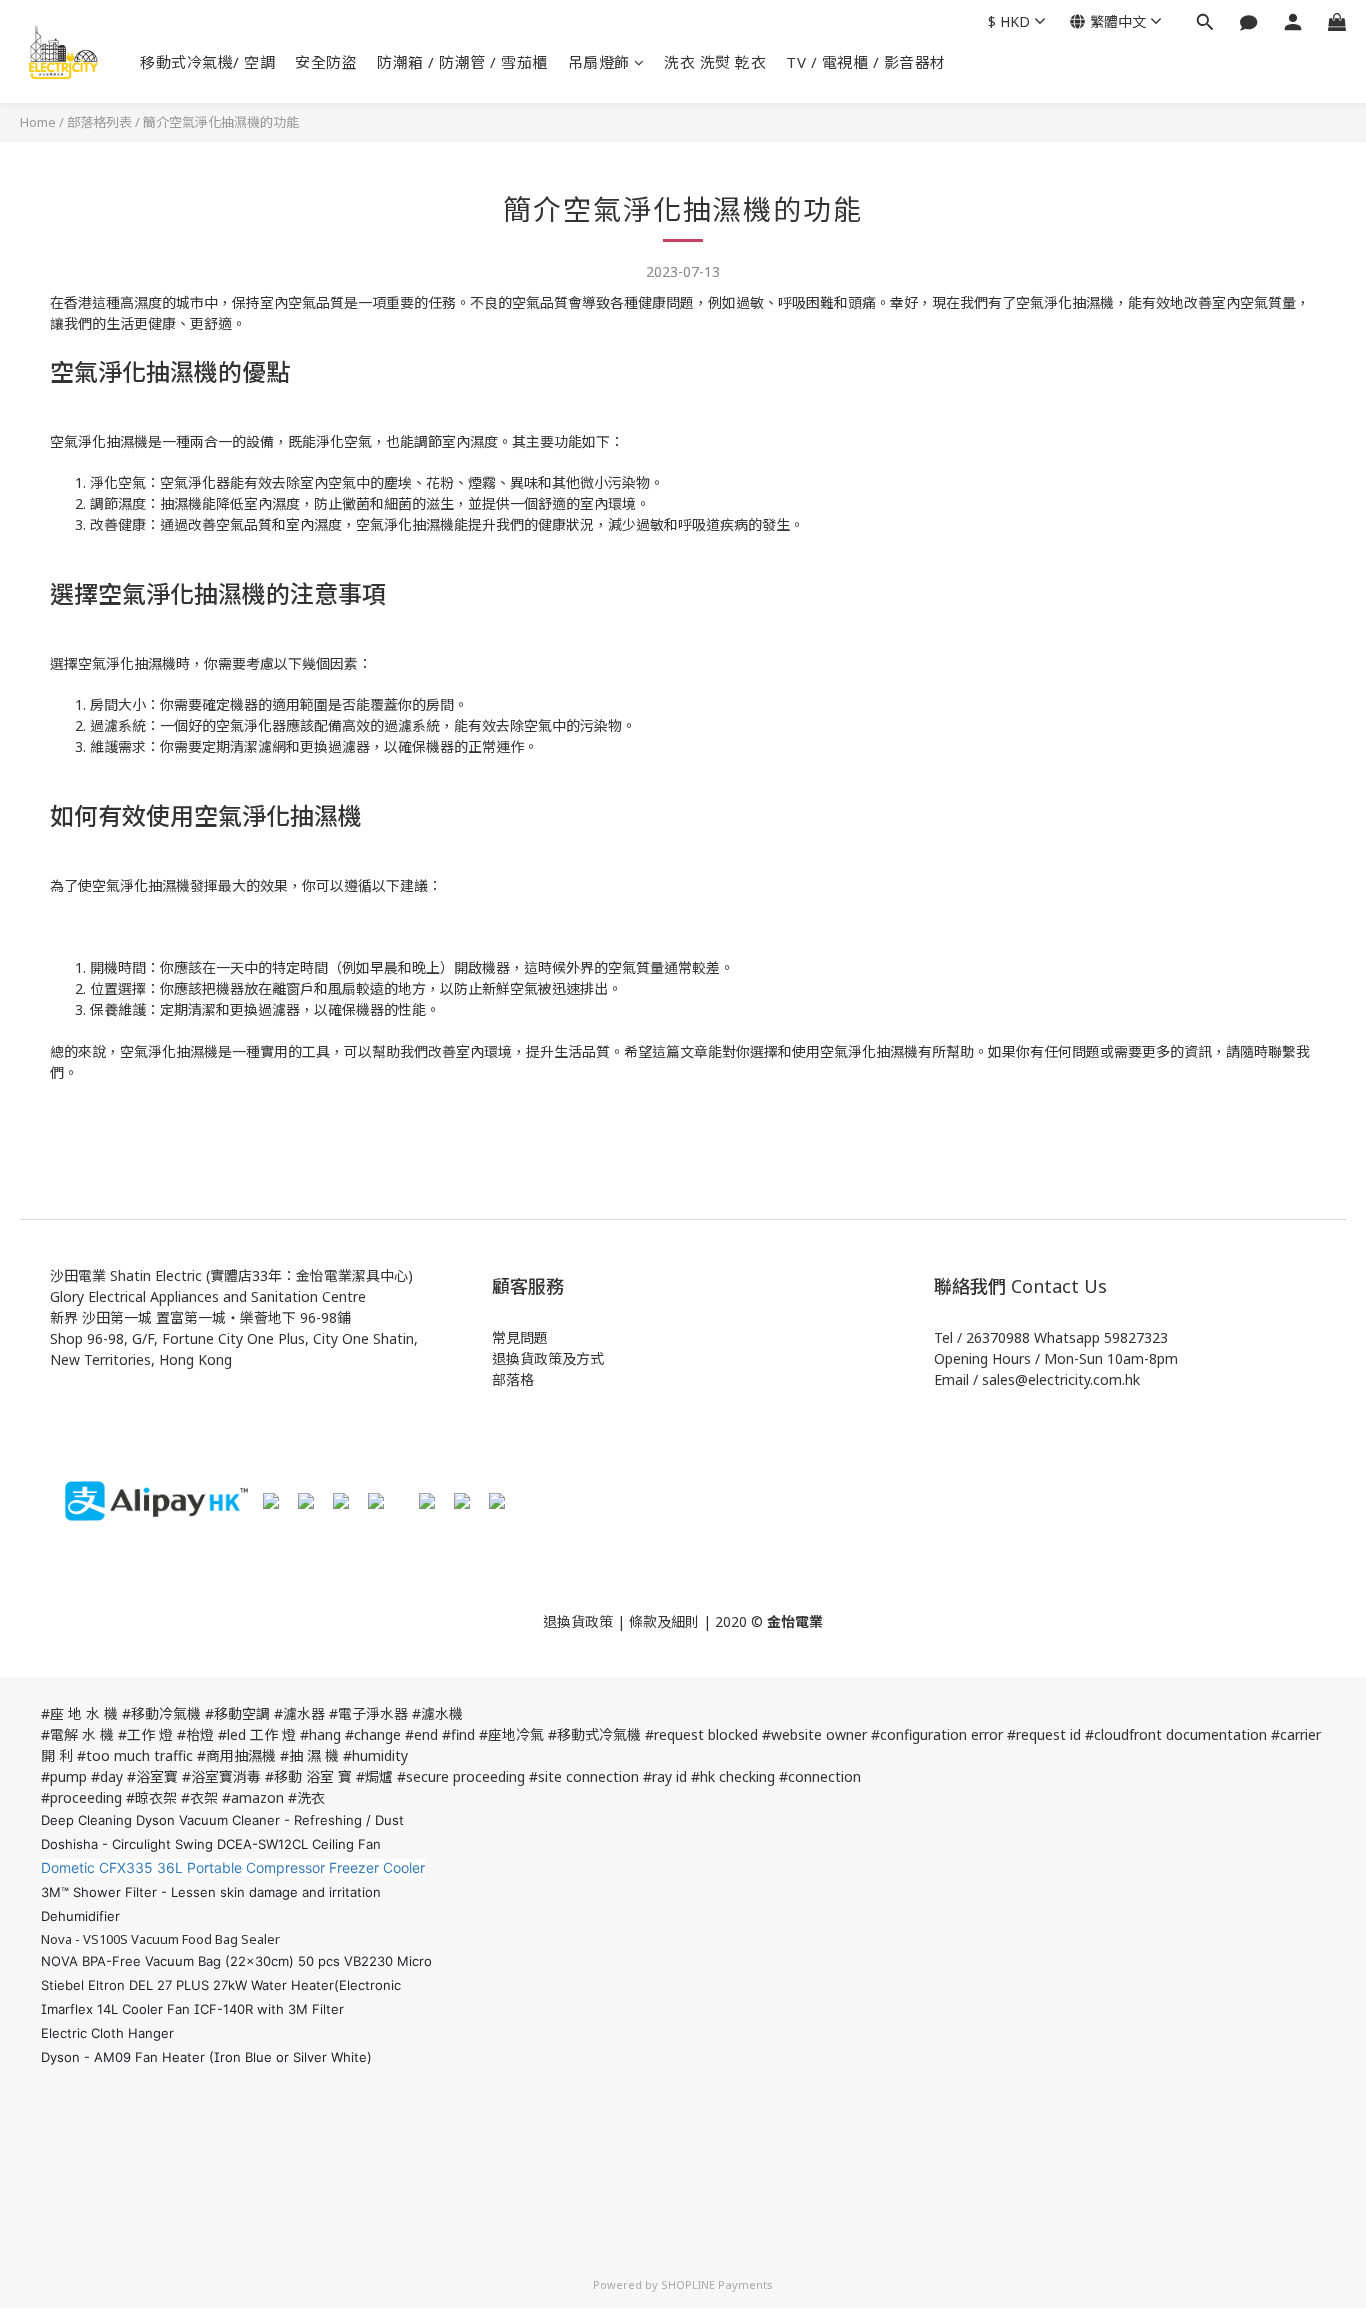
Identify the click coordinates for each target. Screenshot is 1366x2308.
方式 (590, 1358)
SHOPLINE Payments (717, 2284)
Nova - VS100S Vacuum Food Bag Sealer (160, 1939)
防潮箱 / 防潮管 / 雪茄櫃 (462, 62)
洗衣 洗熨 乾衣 (715, 62)
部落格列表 (99, 122)
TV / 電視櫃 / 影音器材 (866, 62)
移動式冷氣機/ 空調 (207, 62)
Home (38, 122)
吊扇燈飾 (599, 62)
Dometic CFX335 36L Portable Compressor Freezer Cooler (233, 1867)
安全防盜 (326, 62)
